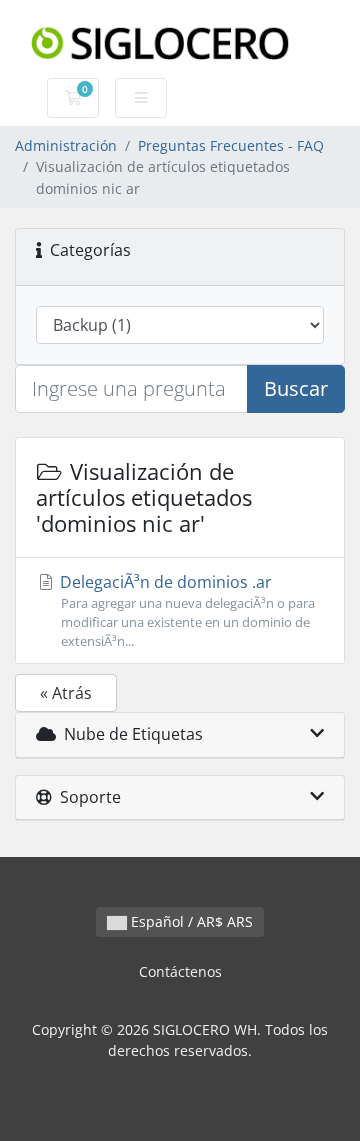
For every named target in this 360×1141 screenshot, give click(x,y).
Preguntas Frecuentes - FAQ (231, 145)
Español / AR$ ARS (190, 921)
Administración (66, 145)
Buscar (296, 388)
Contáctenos (180, 971)
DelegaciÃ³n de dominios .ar (185, 610)
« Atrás (66, 693)
